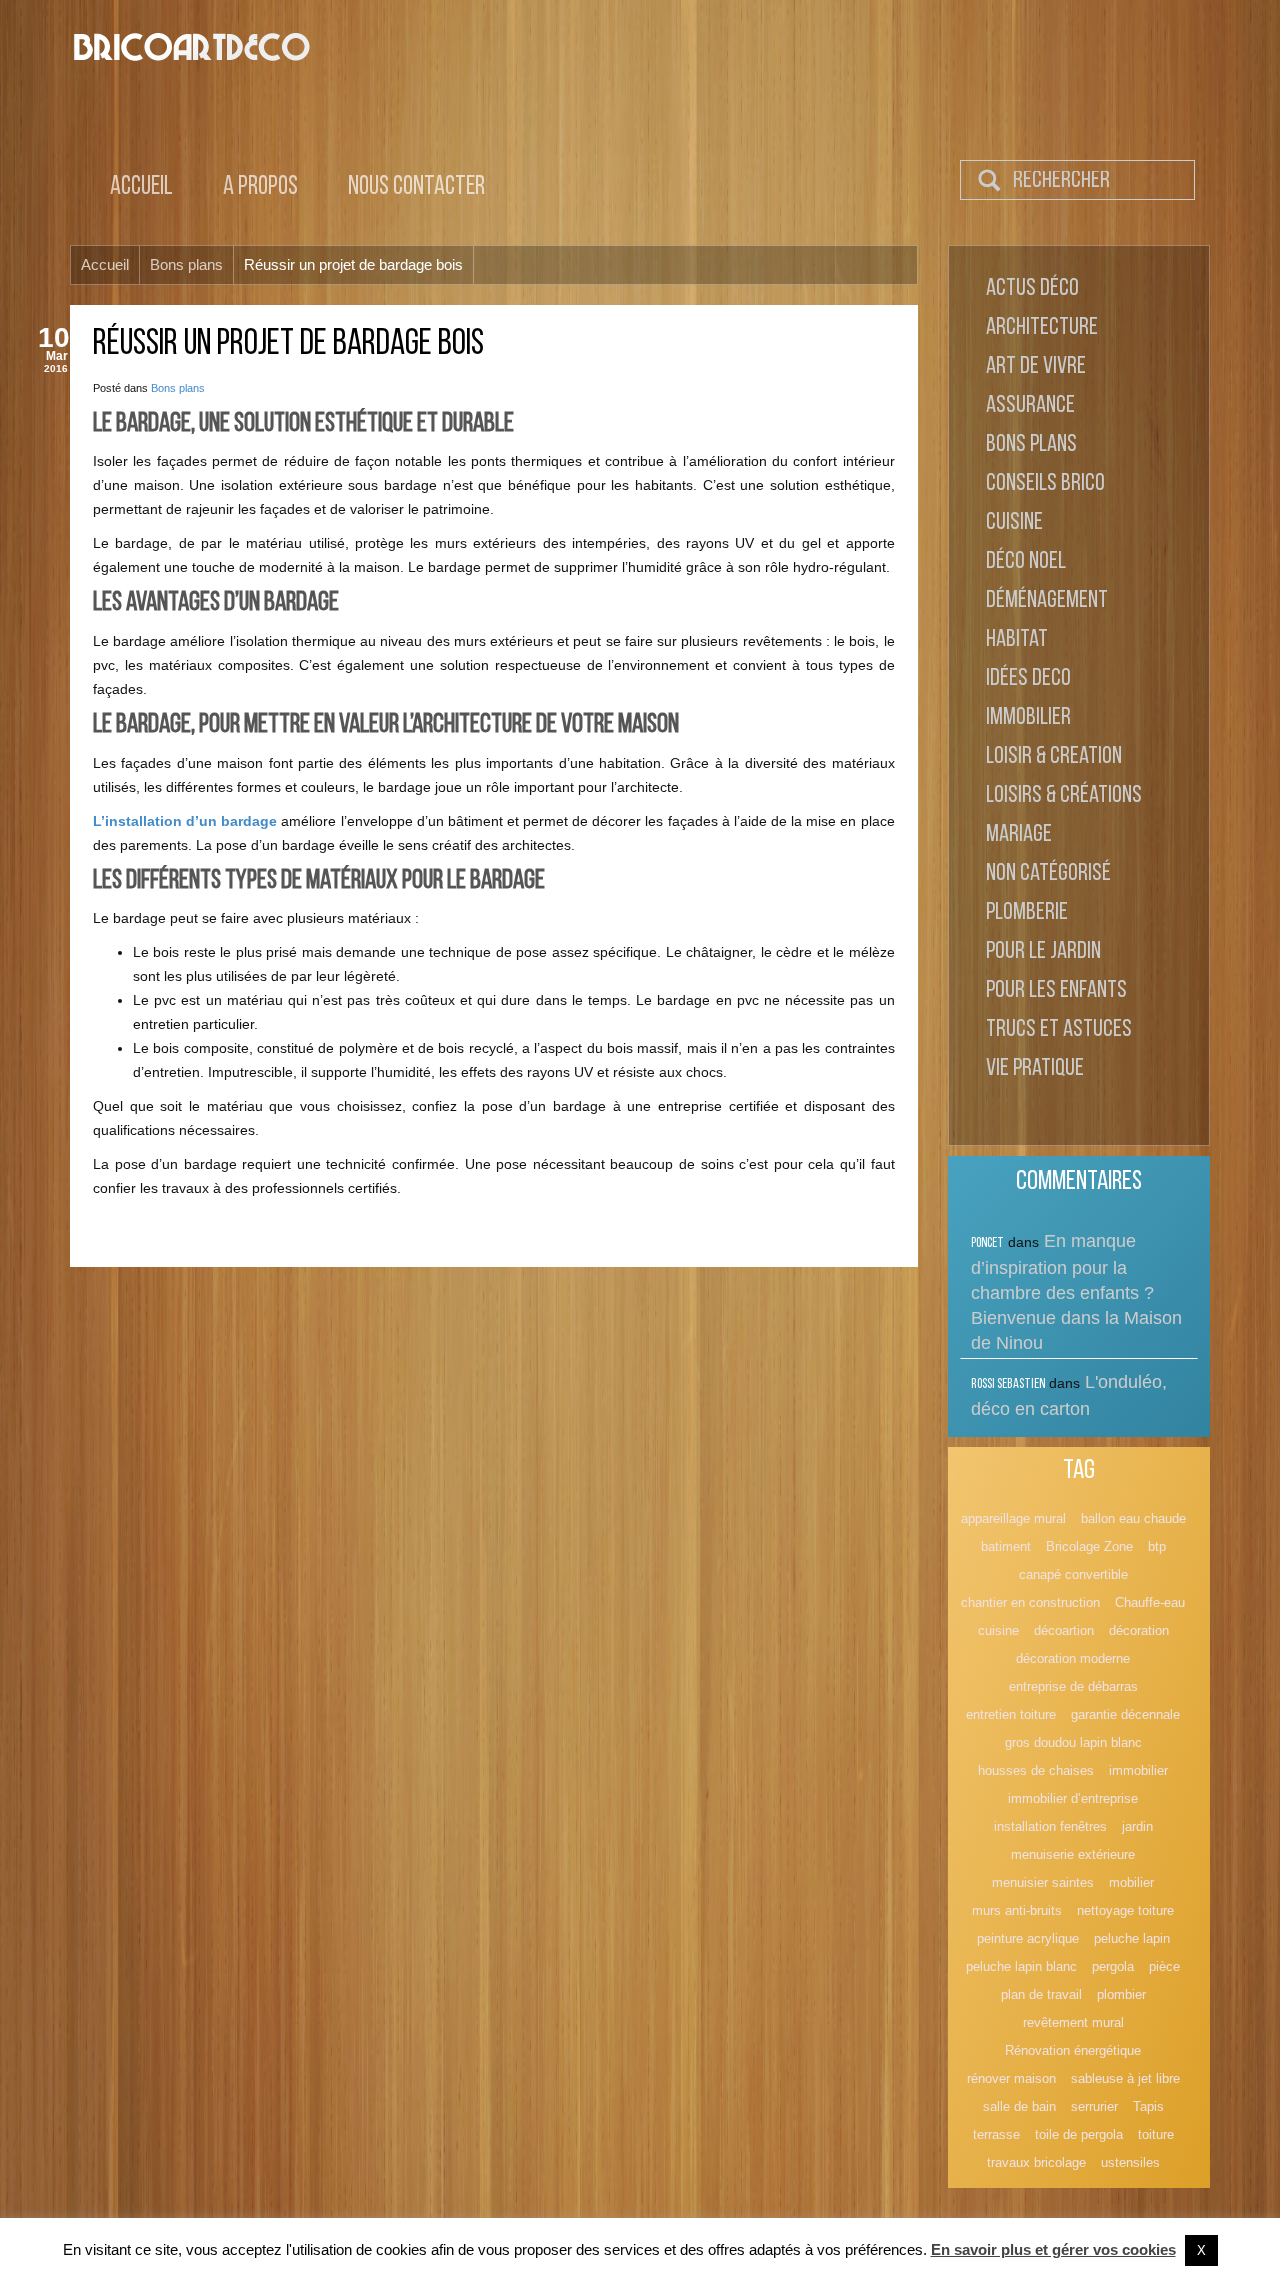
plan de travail (1041, 1994)
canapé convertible (1073, 1574)
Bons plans (178, 388)
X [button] (1201, 2250)
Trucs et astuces (1059, 1030)
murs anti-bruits (1017, 1910)
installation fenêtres (1050, 1826)
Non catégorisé (1048, 874)
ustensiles (1130, 2162)
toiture (1156, 2134)
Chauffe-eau (1150, 1602)
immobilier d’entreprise (1073, 1798)
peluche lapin (1132, 1938)
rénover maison (1011, 2078)
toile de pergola (1079, 2134)
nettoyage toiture (1125, 1910)
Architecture (1042, 328)
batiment (1006, 1546)
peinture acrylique (1028, 1938)
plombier (1121, 1994)
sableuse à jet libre (1125, 2078)
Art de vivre (1036, 367)
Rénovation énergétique (1073, 2050)
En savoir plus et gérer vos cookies (1053, 2249)
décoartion (1064, 1630)
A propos (260, 187)
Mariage (1019, 835)
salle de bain (1019, 2106)
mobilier (1131, 1882)
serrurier (1094, 2106)
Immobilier (1028, 718)
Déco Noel (1026, 562)
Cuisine (1014, 523)
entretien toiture (1011, 1714)
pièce (1164, 1966)
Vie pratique (1035, 1069)
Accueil (141, 187)
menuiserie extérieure (1073, 1854)
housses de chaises (1036, 1770)
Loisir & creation (1054, 757)
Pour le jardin (1043, 952)
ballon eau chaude (1133, 1518)
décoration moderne (1073, 1658)
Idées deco (1028, 679)
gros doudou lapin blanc (1073, 1742)
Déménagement (1047, 601)
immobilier (1138, 1770)
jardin (1137, 1826)
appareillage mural (1013, 1518)
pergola (1113, 1966)
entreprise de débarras (1073, 1686)
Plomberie (1027, 913)
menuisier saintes (1043, 1882)
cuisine (998, 1630)
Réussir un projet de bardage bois (288, 345)
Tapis (1148, 2106)
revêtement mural (1073, 2022)
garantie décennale (1125, 1714)
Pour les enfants (1056, 991)
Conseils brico (1045, 484)
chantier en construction (1030, 1602)
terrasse (996, 2134)
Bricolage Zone (1089, 1546)
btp (1157, 1546)
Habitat (1017, 640)
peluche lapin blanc (1021, 1966)
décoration (1139, 1630)
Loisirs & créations (1064, 796)
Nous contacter (416, 187)
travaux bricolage (1036, 2162)
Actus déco (1032, 289)
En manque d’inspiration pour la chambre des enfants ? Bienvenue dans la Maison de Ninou (1076, 1292)
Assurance (1030, 406)
